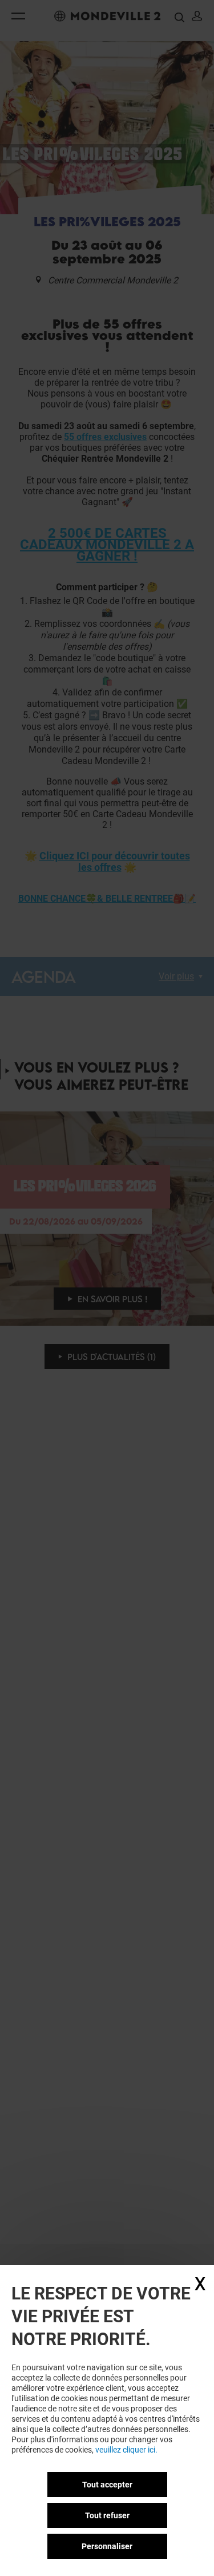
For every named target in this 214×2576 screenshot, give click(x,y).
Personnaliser (107, 2546)
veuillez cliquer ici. (126, 2450)
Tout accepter (107, 2485)
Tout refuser (107, 2515)
